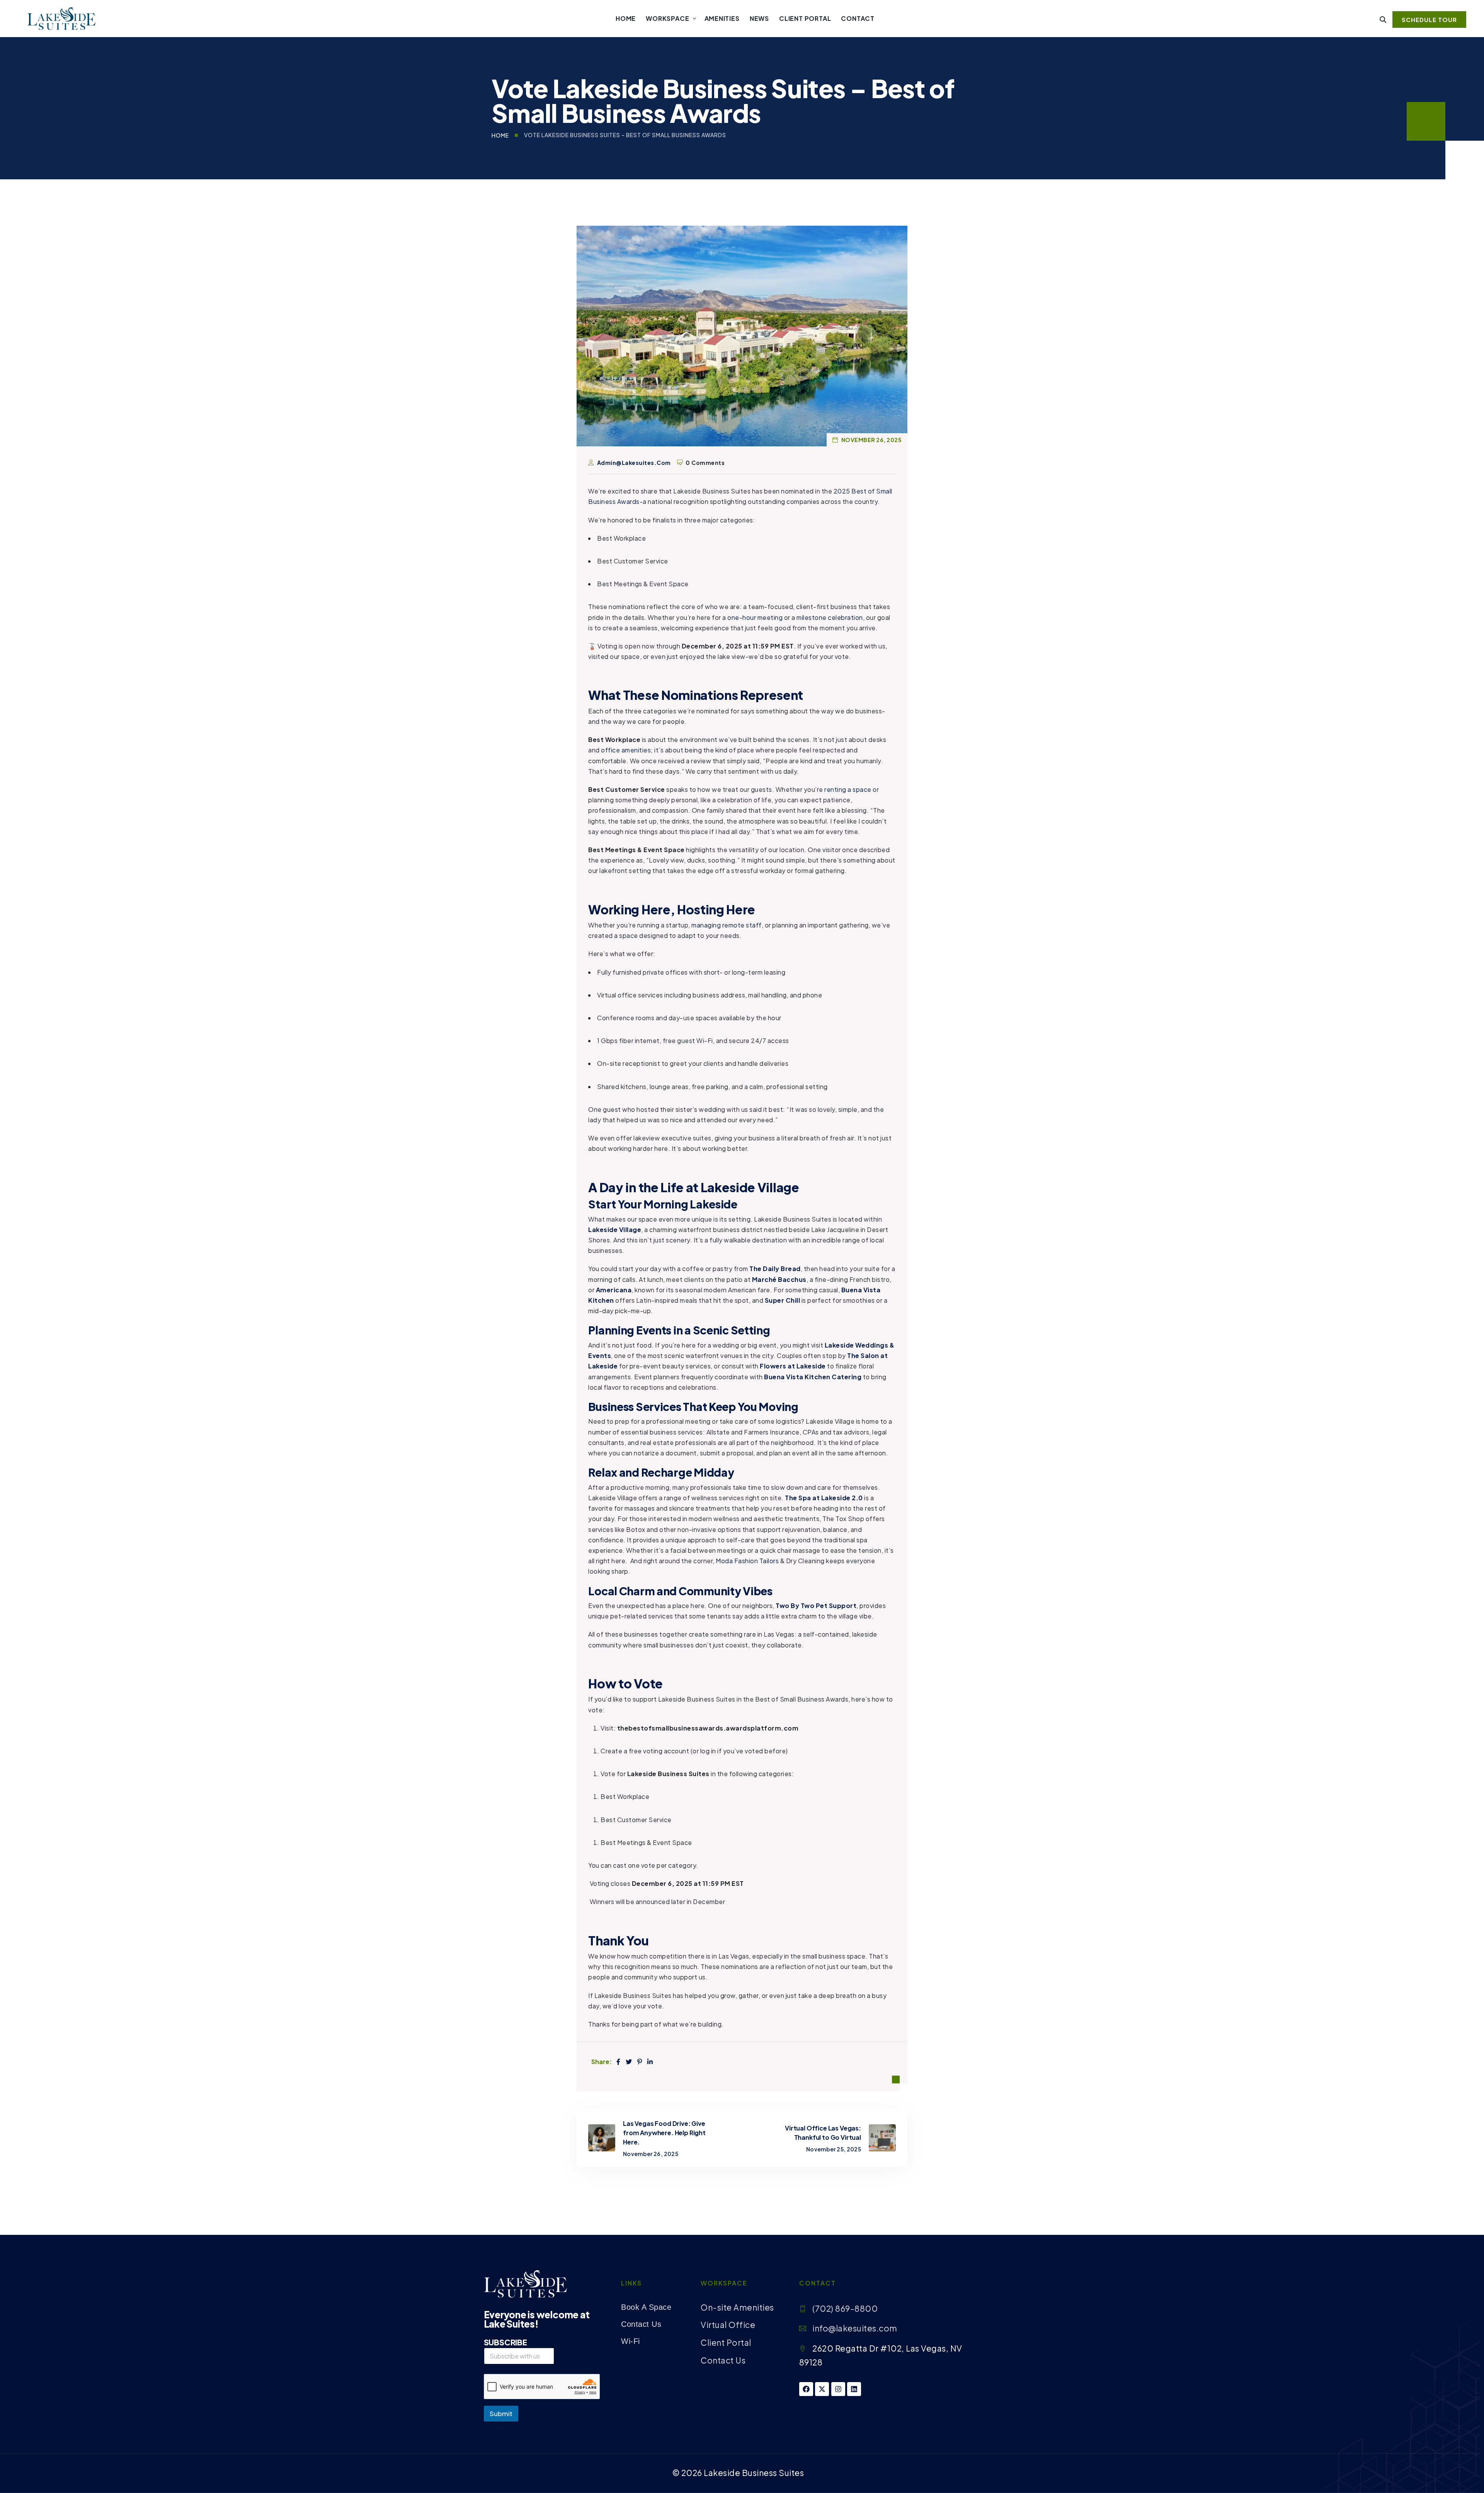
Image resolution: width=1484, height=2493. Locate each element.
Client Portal (805, 18)
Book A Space (646, 2307)
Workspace (667, 18)
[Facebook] (619, 2062)
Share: (601, 2062)
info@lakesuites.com (855, 2328)
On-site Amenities (737, 2307)
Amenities (722, 18)
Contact (858, 18)
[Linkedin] (854, 2389)
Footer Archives (503, 2427)
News (759, 18)
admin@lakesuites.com (634, 463)
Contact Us (641, 2324)
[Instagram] (838, 2389)
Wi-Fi (631, 2341)
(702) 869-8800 (845, 2308)
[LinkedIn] (650, 2062)
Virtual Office (728, 2325)
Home (626, 18)
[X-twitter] (822, 2389)
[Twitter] (629, 2062)
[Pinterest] (640, 2062)
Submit (501, 2413)
